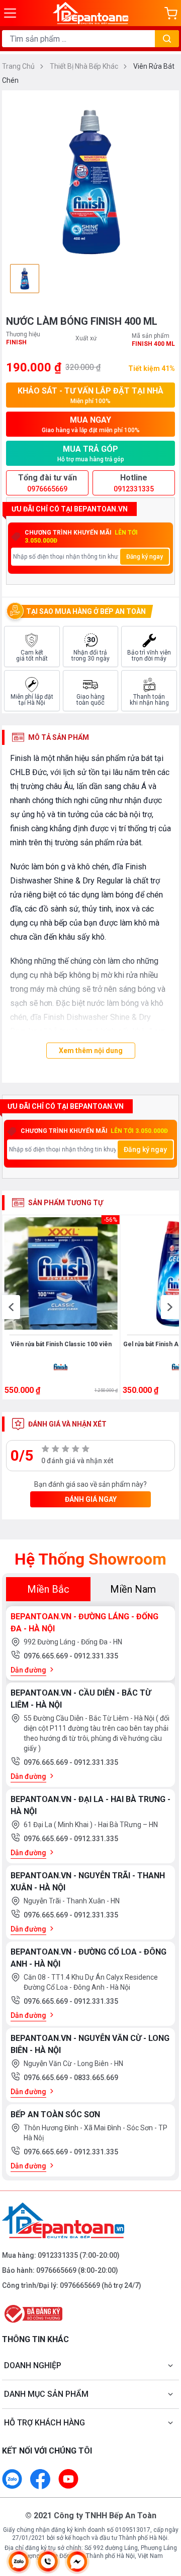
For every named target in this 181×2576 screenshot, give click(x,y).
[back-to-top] (164, 2516)
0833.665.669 (96, 2078)
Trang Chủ (19, 66)
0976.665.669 (47, 1656)
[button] (11, 1307)
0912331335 (58, 2255)
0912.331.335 (96, 1656)
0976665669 (56, 2270)
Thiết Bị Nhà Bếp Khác (85, 66)
